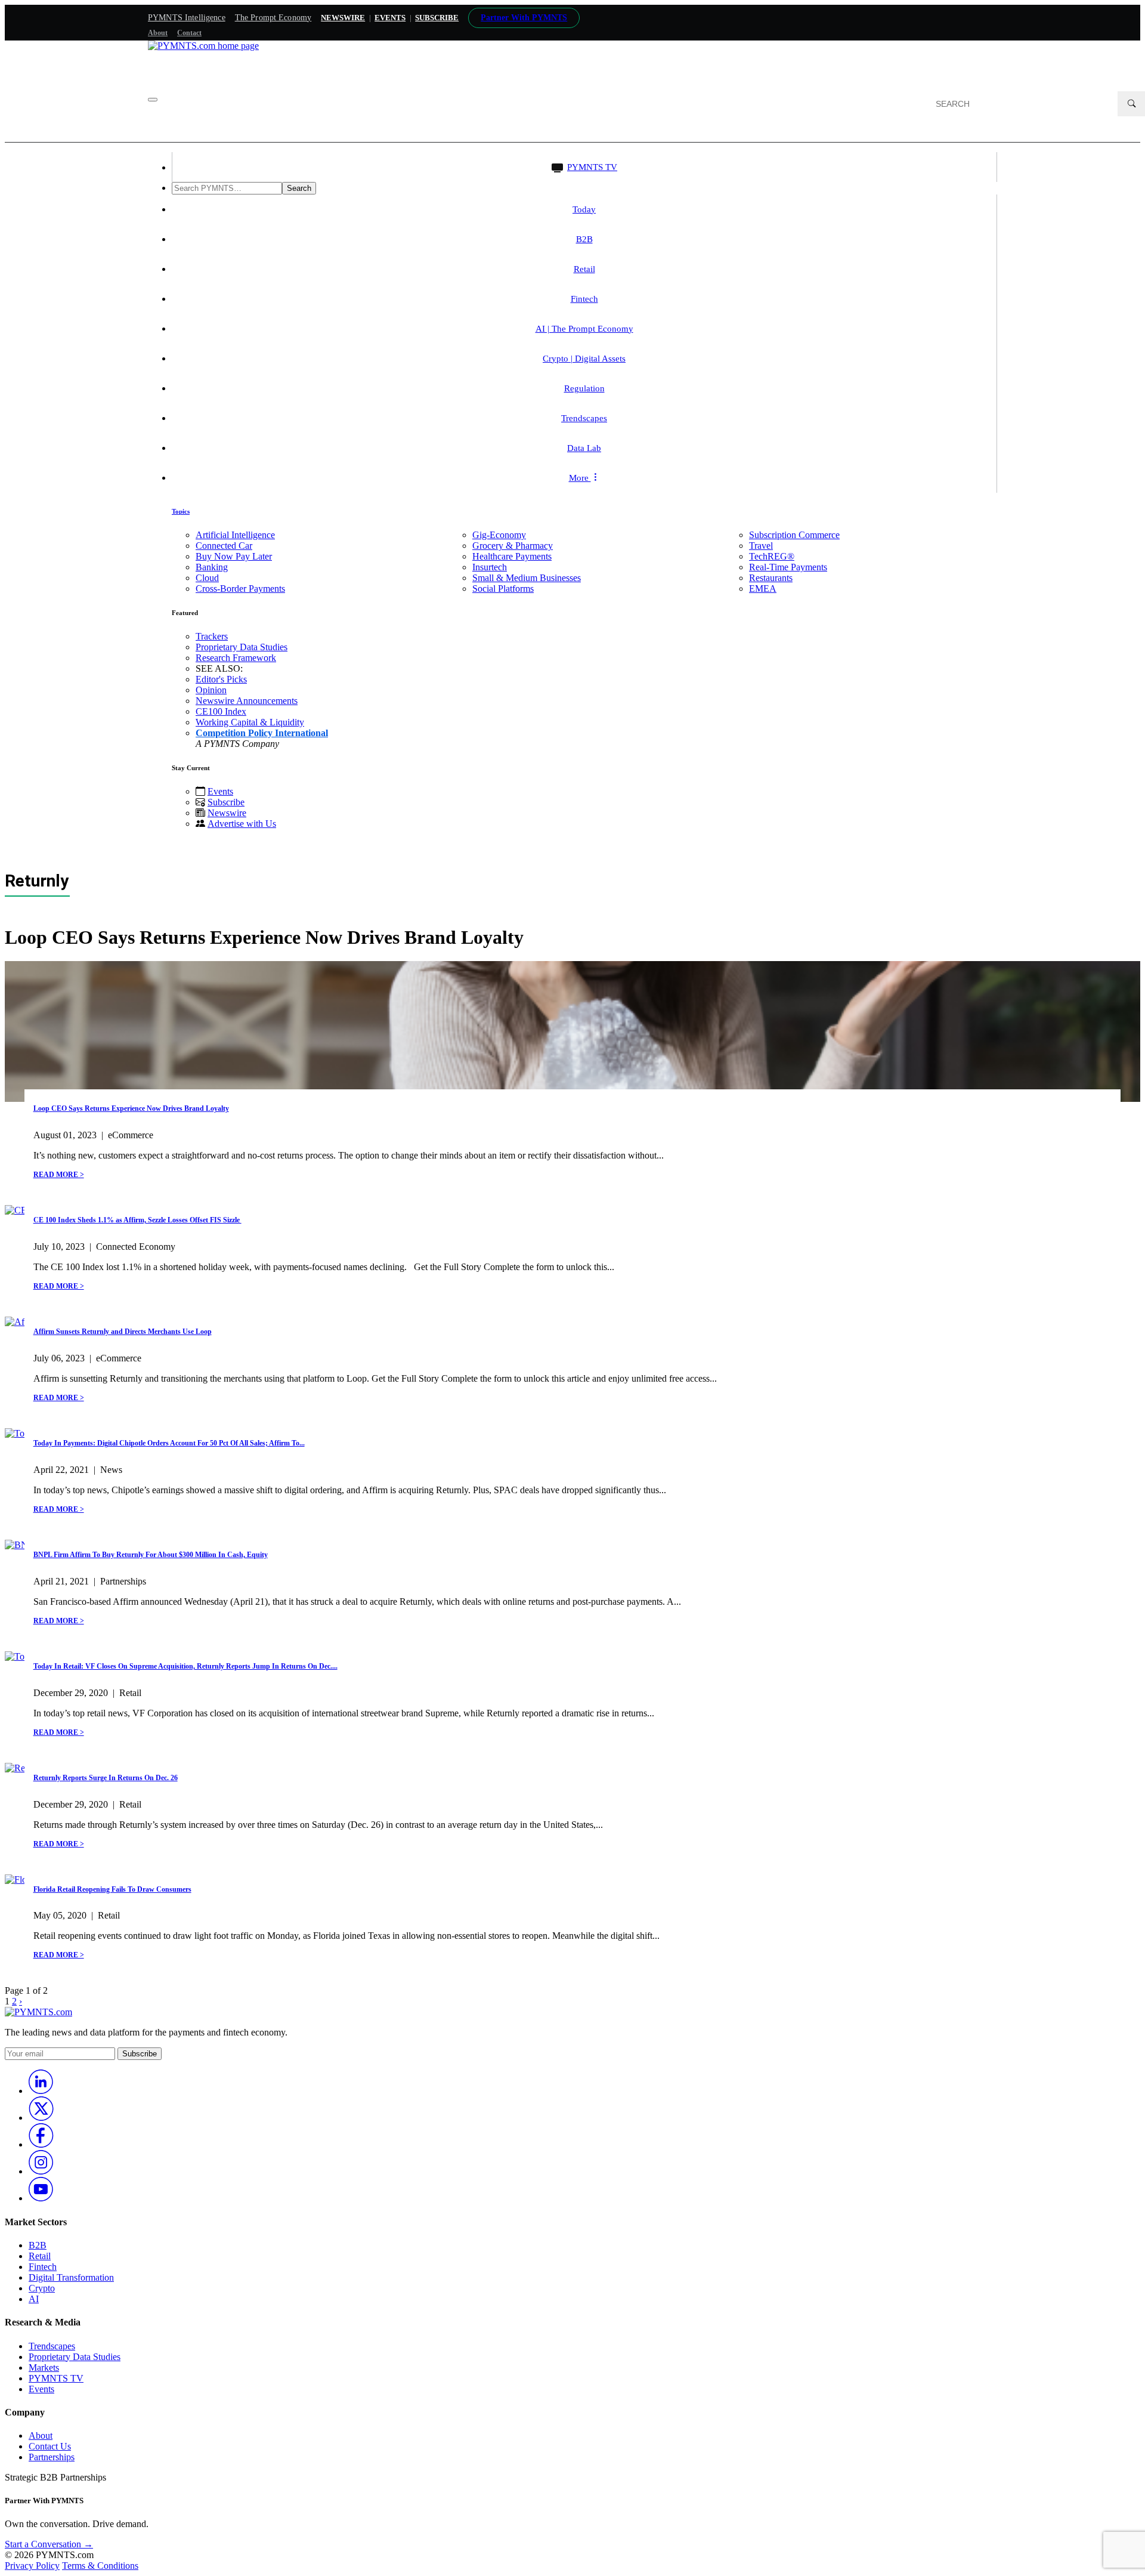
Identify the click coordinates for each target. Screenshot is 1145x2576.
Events (390, 18)
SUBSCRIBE (437, 18)
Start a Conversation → (49, 2544)
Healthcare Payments (512, 556)
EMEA (763, 589)
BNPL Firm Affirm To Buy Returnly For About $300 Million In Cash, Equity (151, 1555)
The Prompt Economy (273, 18)
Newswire (343, 18)
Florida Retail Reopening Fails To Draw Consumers (112, 1889)
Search (299, 188)
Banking (212, 567)
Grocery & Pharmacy (513, 546)
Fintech (584, 299)
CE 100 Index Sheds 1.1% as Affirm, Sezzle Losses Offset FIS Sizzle (137, 1220)
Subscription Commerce (794, 535)
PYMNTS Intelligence (187, 18)
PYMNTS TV (592, 167)
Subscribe (226, 802)
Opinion (211, 690)
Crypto (42, 2288)
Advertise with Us (242, 824)
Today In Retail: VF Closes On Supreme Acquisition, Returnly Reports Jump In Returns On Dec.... (185, 1666)
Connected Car (224, 546)
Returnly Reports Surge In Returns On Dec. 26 (106, 1778)
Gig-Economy (499, 535)
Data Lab (584, 448)
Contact (189, 33)
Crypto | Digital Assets (584, 359)
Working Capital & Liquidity (250, 722)
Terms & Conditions (100, 2566)
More (580, 478)
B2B (584, 239)
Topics (181, 511)
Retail (584, 269)
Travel (761, 546)
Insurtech (490, 567)
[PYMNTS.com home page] (203, 46)
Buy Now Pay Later (234, 556)
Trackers (212, 636)
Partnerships (52, 2457)
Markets (44, 2367)
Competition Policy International (262, 733)
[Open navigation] (153, 100)
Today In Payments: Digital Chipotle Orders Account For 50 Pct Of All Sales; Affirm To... (169, 1443)
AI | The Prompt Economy (584, 329)
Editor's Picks (221, 679)
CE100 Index (221, 711)
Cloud (207, 578)
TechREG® (772, 556)
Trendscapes (584, 418)
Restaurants (771, 578)
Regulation (584, 388)
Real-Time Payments (788, 567)
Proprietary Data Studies (242, 647)
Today (584, 209)
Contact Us (50, 2446)
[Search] (1131, 104)
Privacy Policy (32, 2566)
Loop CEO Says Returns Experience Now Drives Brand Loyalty (131, 1108)
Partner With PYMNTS (524, 18)
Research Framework (236, 658)
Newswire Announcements (247, 701)
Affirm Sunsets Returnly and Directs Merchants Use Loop (123, 1332)
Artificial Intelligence (235, 535)
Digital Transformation (71, 2277)
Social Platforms (503, 589)
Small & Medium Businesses (527, 578)
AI (34, 2299)
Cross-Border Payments (240, 589)
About (158, 33)
